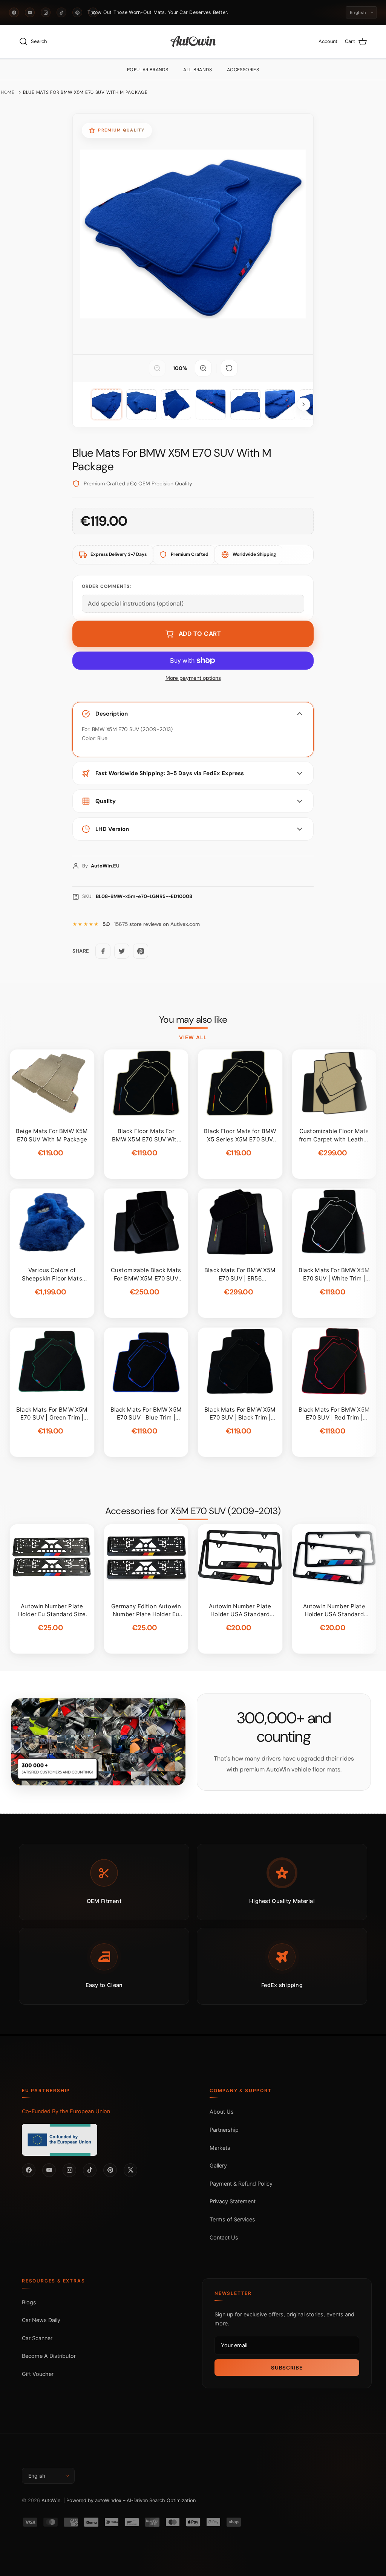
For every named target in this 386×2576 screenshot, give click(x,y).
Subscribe (287, 2368)
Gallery (218, 2165)
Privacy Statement (233, 2201)
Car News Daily (41, 2320)
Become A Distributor (49, 2356)
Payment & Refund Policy (241, 2184)
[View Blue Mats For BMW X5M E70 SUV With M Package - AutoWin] (107, 404)
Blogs (29, 2302)
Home (8, 92)
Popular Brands (148, 70)
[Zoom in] (203, 368)
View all (193, 1037)
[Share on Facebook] (103, 951)
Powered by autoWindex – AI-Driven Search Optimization (131, 2500)
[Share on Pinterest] (141, 951)
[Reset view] (229, 368)
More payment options (193, 678)
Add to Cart (200, 634)
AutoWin (51, 2500)
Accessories (243, 70)
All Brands (198, 70)
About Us (222, 2112)
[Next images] (303, 404)
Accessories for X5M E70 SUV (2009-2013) (193, 1511)
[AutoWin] (193, 42)
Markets (220, 2148)
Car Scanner (37, 2338)
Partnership (224, 2130)
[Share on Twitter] (122, 951)
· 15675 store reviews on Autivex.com (151, 924)
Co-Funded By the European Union (66, 2111)
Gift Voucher (38, 2374)
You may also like (193, 1020)
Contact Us (224, 2237)
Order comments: (106, 586)
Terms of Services (232, 2219)
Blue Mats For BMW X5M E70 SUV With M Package (85, 92)
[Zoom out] (157, 368)
